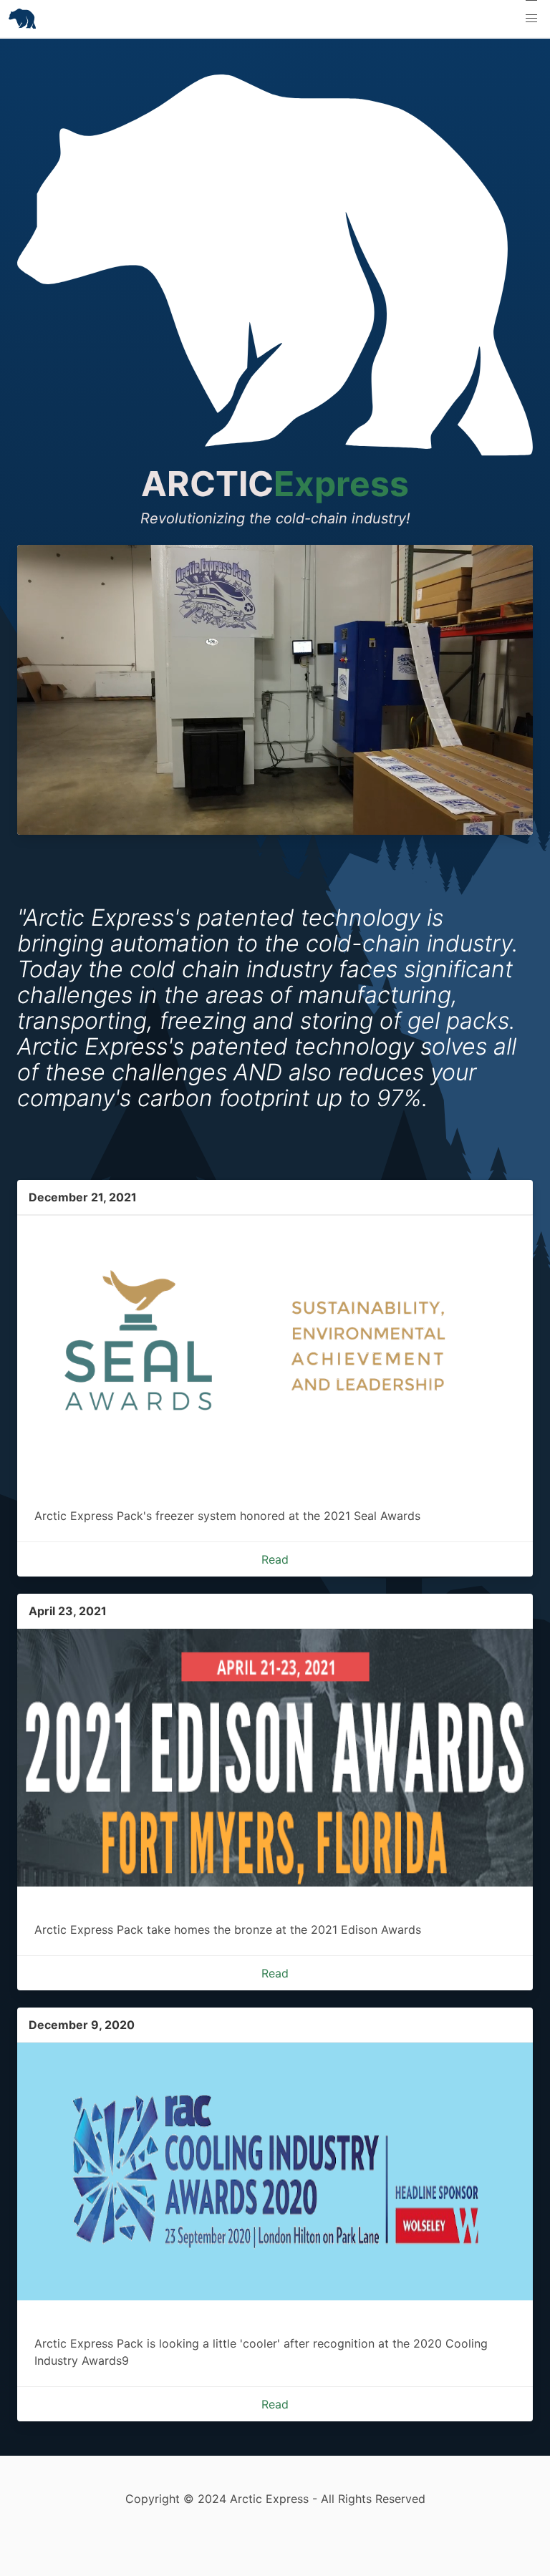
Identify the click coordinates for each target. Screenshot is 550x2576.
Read (275, 1559)
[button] (531, 19)
